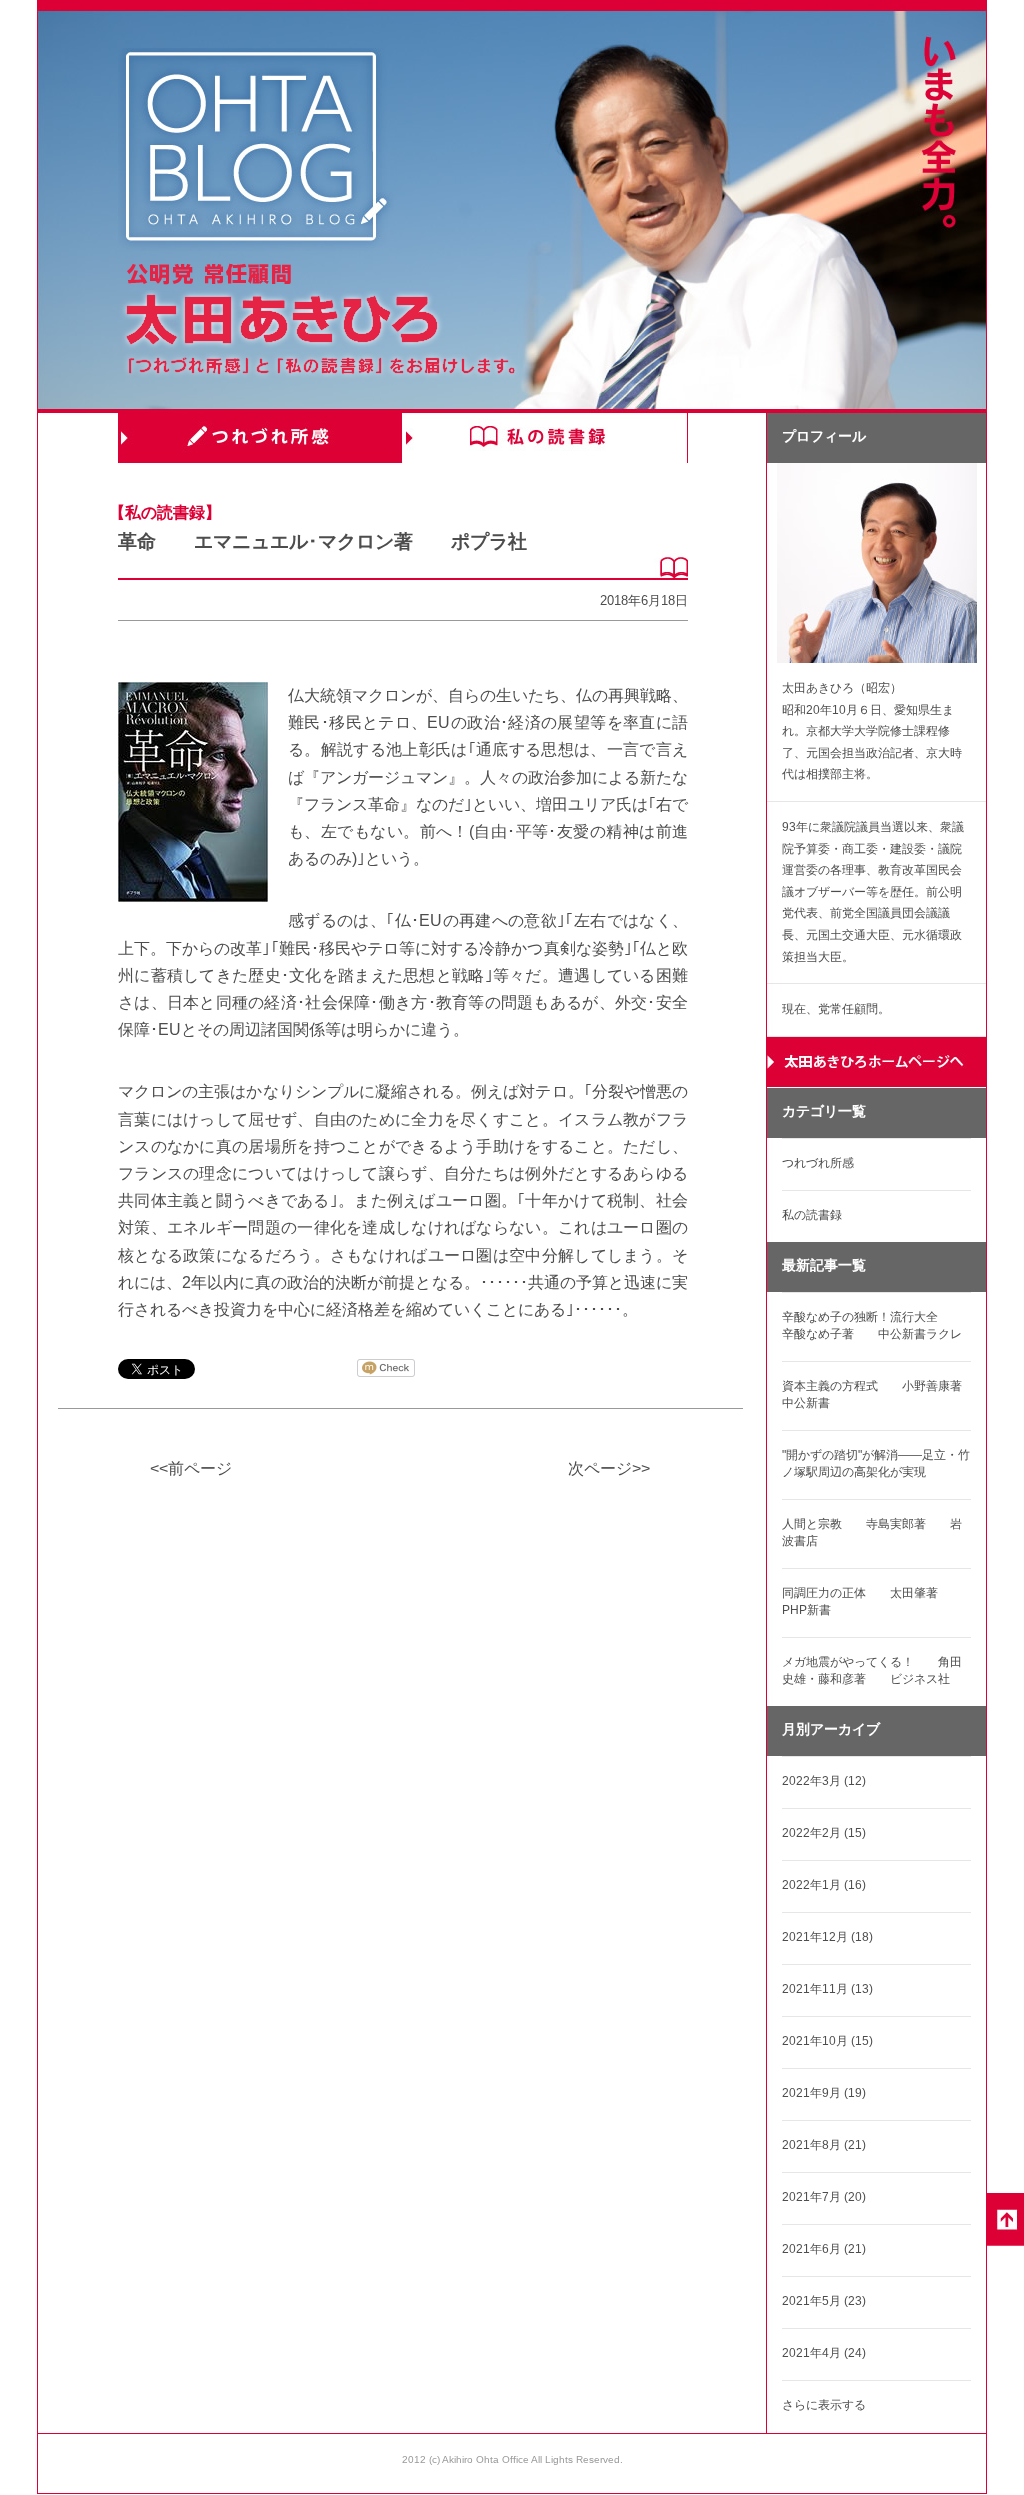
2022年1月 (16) (824, 1885)
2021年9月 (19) (824, 2093)
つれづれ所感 (260, 438)
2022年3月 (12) (824, 1781)
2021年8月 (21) (824, 2145)
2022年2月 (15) (824, 1833)
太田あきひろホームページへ (876, 1062)
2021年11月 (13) (827, 1989)
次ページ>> (609, 1468)
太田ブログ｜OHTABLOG (256, 149)
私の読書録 (545, 438)
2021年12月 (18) (827, 1937)
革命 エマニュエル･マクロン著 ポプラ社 (322, 541)
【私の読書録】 (165, 512)
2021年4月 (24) (824, 2353)
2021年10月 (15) (827, 2041)
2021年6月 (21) (824, 2249)
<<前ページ (191, 1468)
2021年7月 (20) (824, 2197)
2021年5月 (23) (824, 2301)
